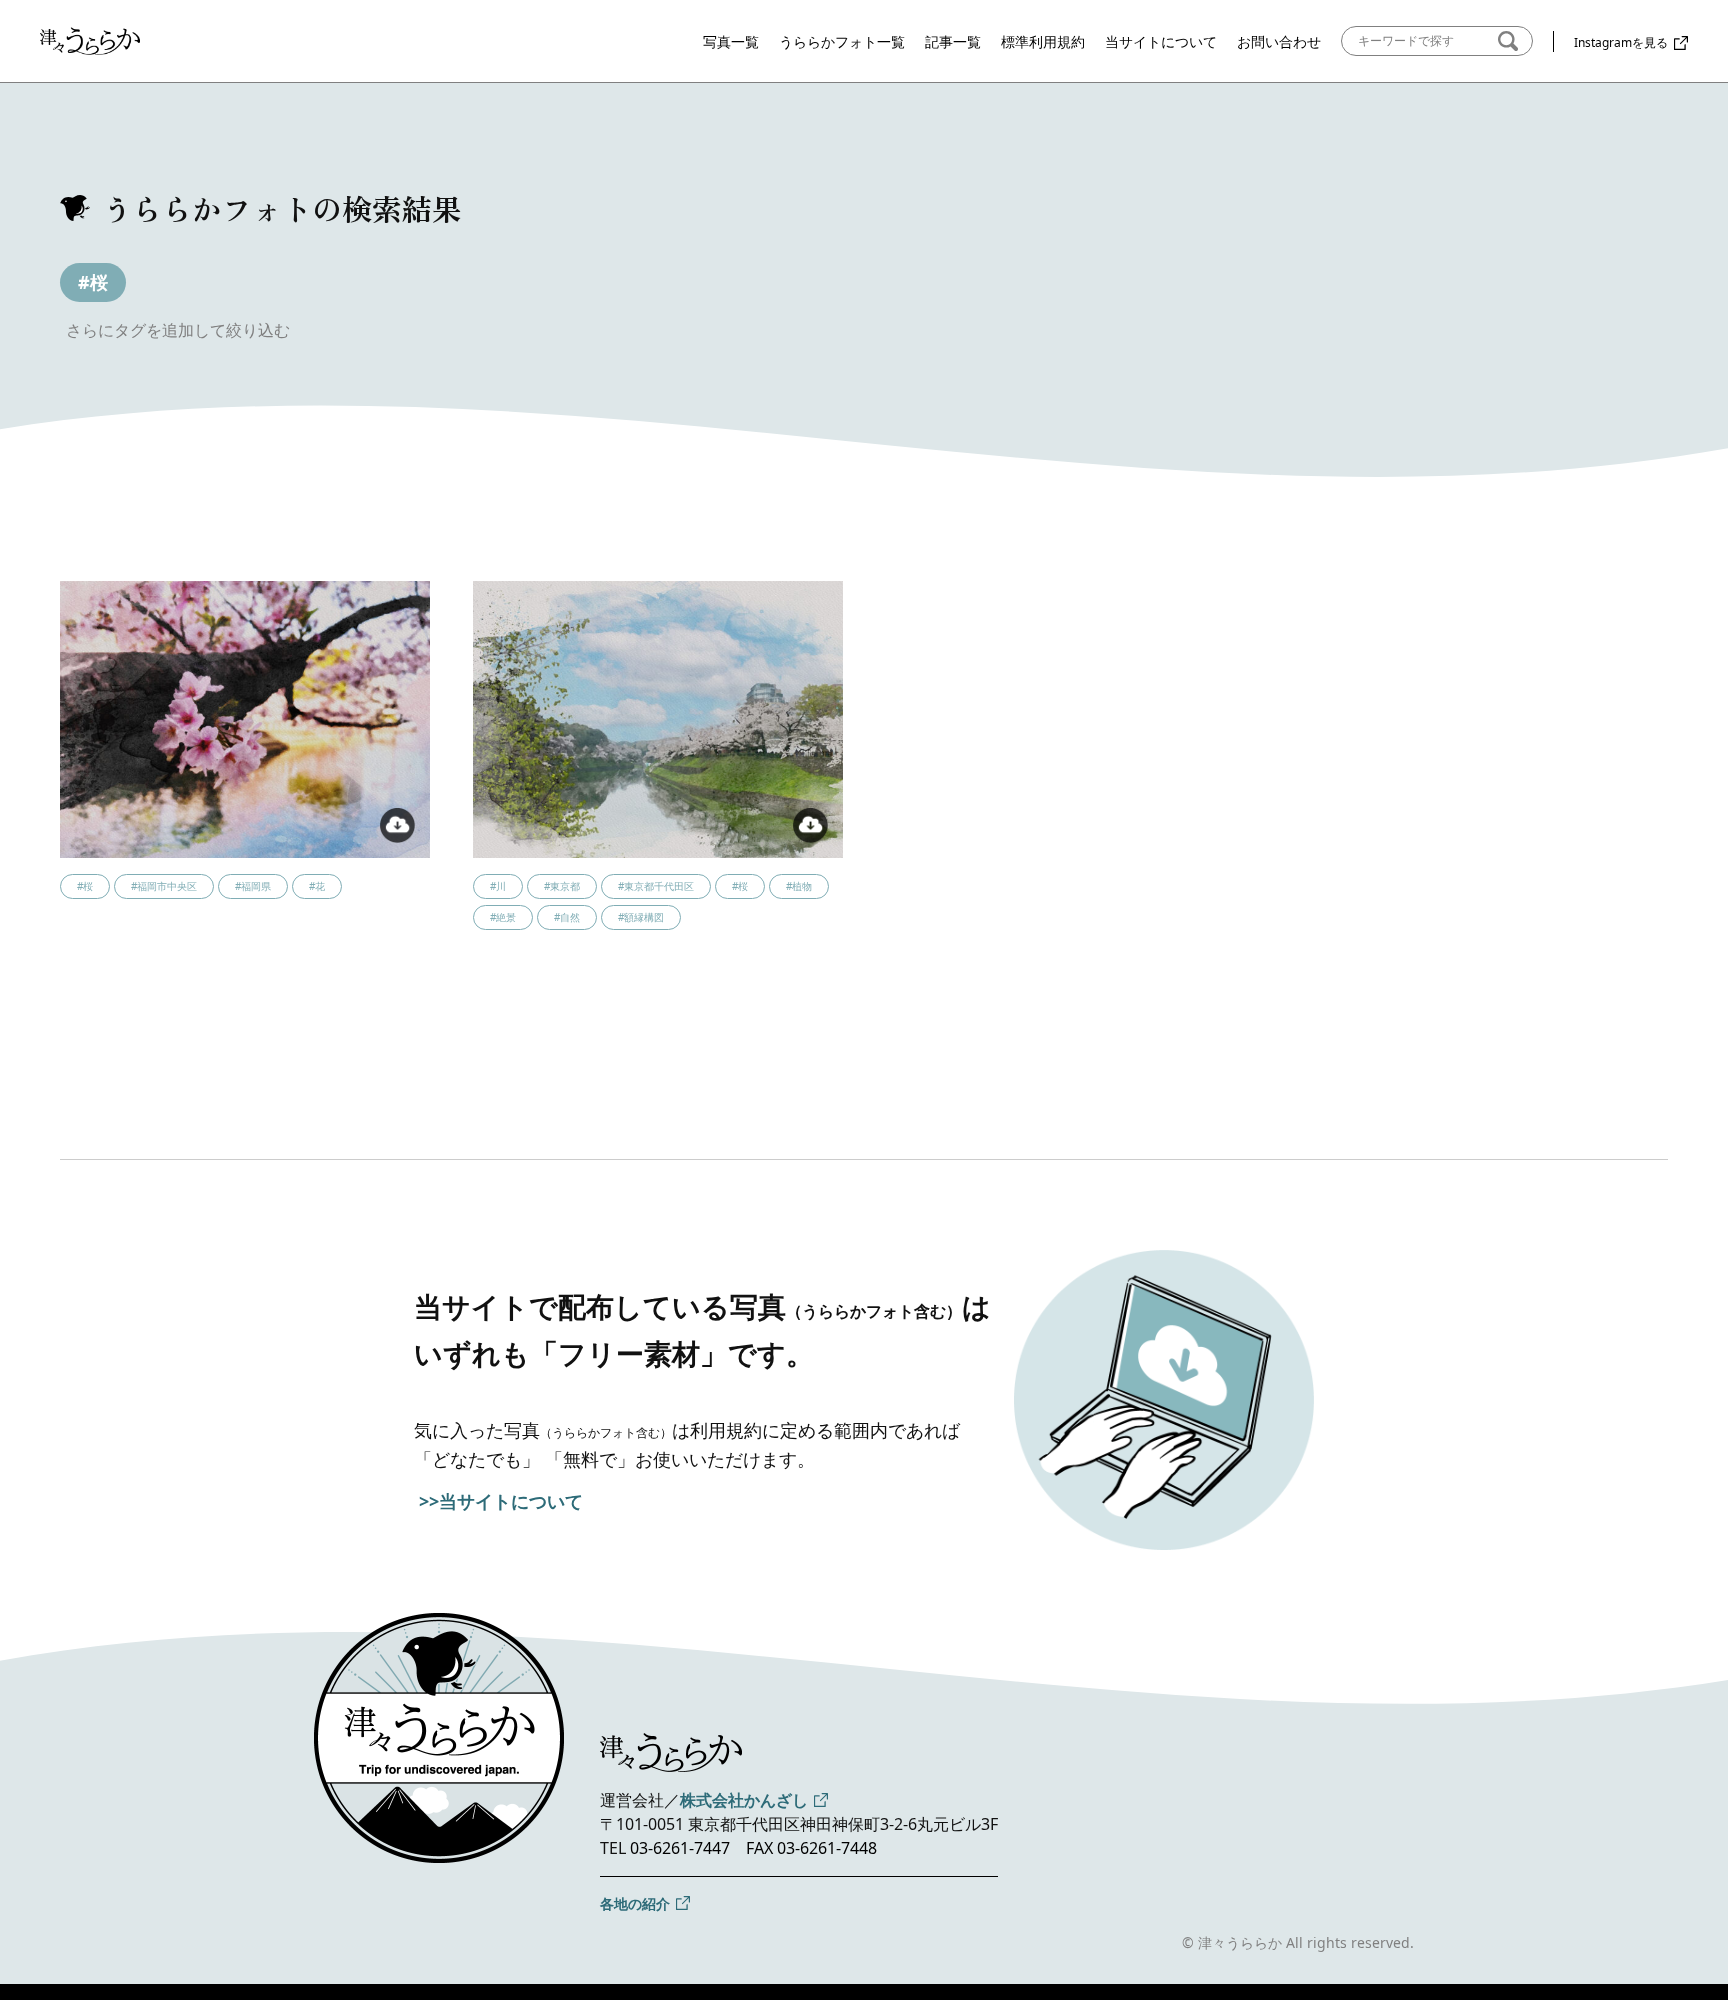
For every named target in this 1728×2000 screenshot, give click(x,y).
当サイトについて (1161, 41)
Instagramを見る (1621, 42)
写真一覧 (731, 41)
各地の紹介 (635, 1903)
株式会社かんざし (744, 1800)
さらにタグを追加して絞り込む (178, 330)
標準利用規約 (1043, 41)
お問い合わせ (1279, 41)
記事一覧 (953, 41)
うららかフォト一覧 (842, 41)
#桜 (93, 282)
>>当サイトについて (501, 1501)
